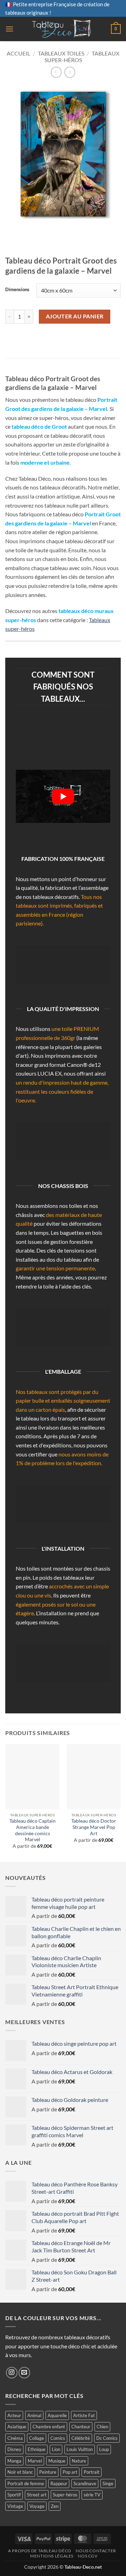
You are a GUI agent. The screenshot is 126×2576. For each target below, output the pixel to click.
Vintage (15, 2506)
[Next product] (56, 72)
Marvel (35, 2461)
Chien (102, 2427)
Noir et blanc (20, 2472)
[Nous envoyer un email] (24, 2373)
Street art (37, 2495)
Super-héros (65, 2495)
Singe (108, 2483)
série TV (92, 2495)
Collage (37, 2438)
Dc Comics (107, 2438)
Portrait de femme (26, 2483)
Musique (57, 2461)
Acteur (14, 2415)
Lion (56, 2449)
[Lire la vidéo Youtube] (63, 796)
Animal (34, 2415)
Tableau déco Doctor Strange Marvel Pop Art (94, 1827)
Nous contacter (96, 2551)
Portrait (92, 2472)
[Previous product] (70, 72)
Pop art (70, 2472)
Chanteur (81, 2427)
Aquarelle (57, 2415)
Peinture (48, 2472)
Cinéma (15, 2438)
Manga (14, 2461)
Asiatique (17, 2427)
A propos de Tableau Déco (40, 2551)
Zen (55, 2506)
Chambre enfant (49, 2427)
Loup (104, 2449)
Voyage (37, 2506)
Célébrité (81, 2438)
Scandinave (85, 2483)
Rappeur (59, 2483)
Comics (58, 2438)
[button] (9, 29)
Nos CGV (87, 2556)
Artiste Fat (84, 2415)
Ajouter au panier (75, 316)
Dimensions (17, 290)
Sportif (14, 2495)
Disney (14, 2449)
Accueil (18, 53)
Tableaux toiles (61, 53)
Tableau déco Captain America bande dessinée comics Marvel (33, 1830)
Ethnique (37, 2449)
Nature (79, 2461)
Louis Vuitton (80, 2449)
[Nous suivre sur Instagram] (12, 2373)
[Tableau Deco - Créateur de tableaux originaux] (62, 29)
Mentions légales (52, 2556)
